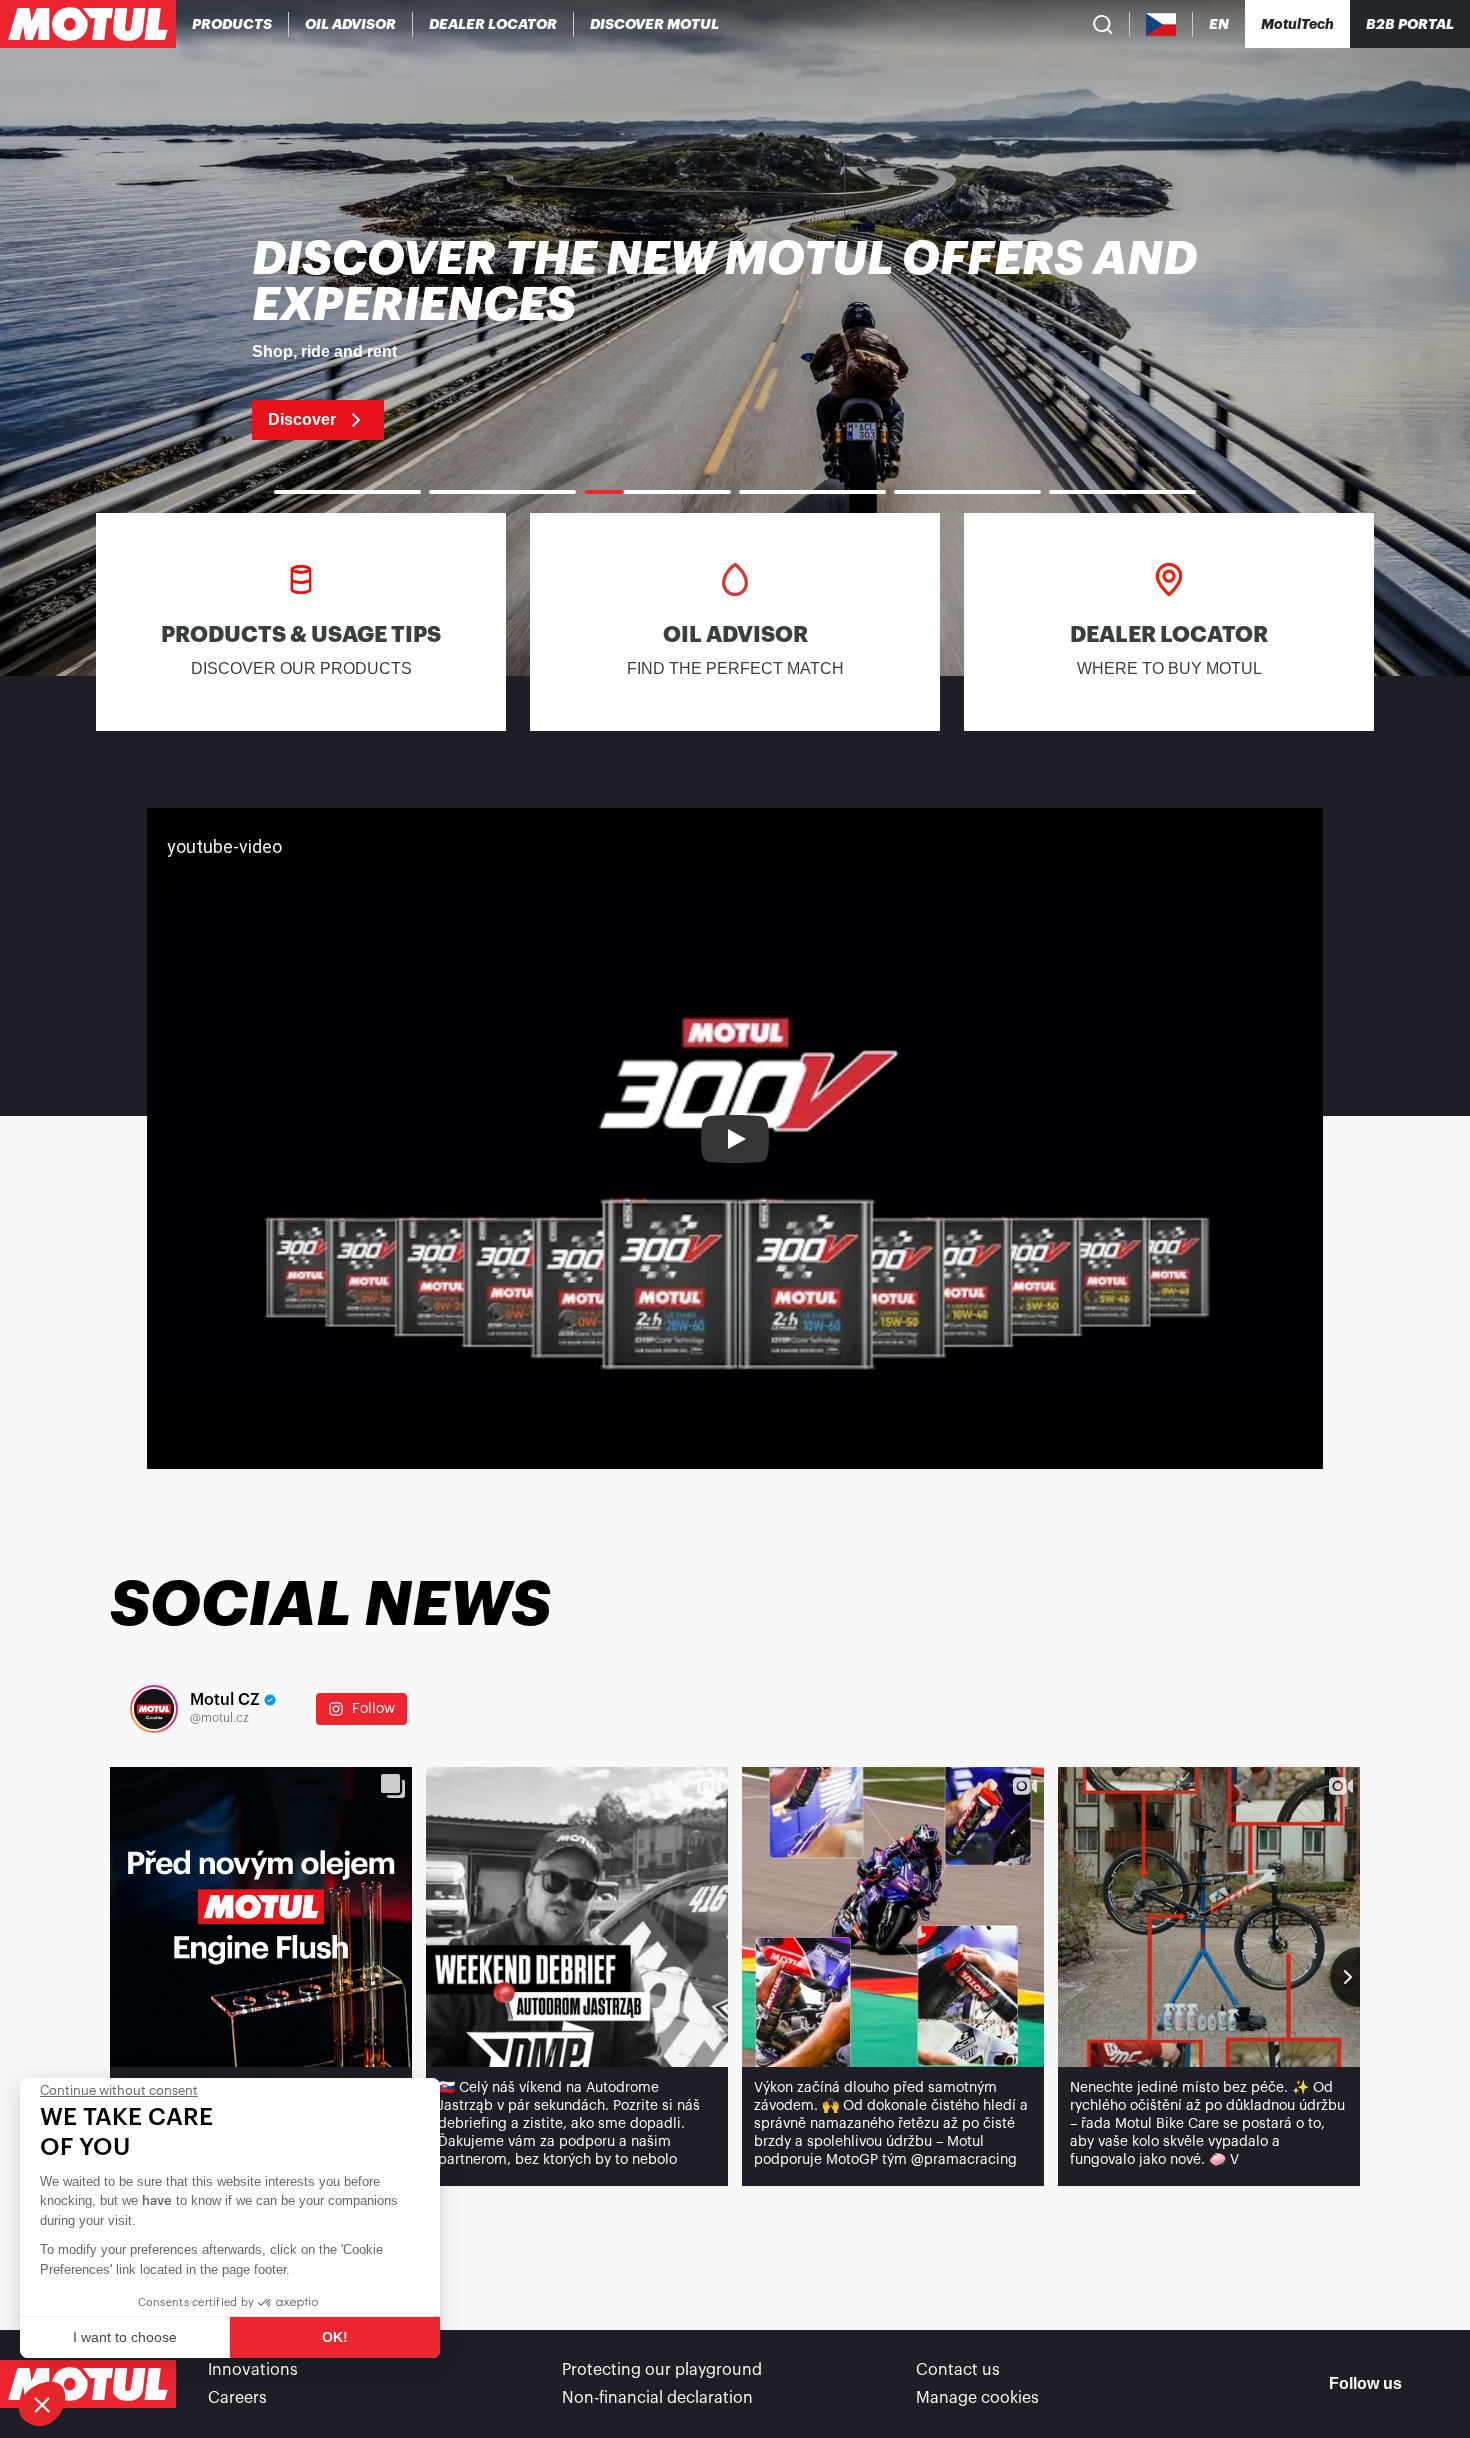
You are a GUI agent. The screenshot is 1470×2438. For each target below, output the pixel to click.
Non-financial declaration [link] (657, 2398)
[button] (42, 2404)
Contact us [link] (958, 2370)
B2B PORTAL (1410, 24)
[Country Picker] (1161, 24)
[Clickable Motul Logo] (88, 24)
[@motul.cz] (154, 1709)
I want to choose (125, 2337)
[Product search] (1103, 24)
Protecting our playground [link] (662, 2370)
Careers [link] (237, 2398)
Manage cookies (977, 2398)
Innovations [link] (253, 2370)
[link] (735, 338)
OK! (335, 2337)
